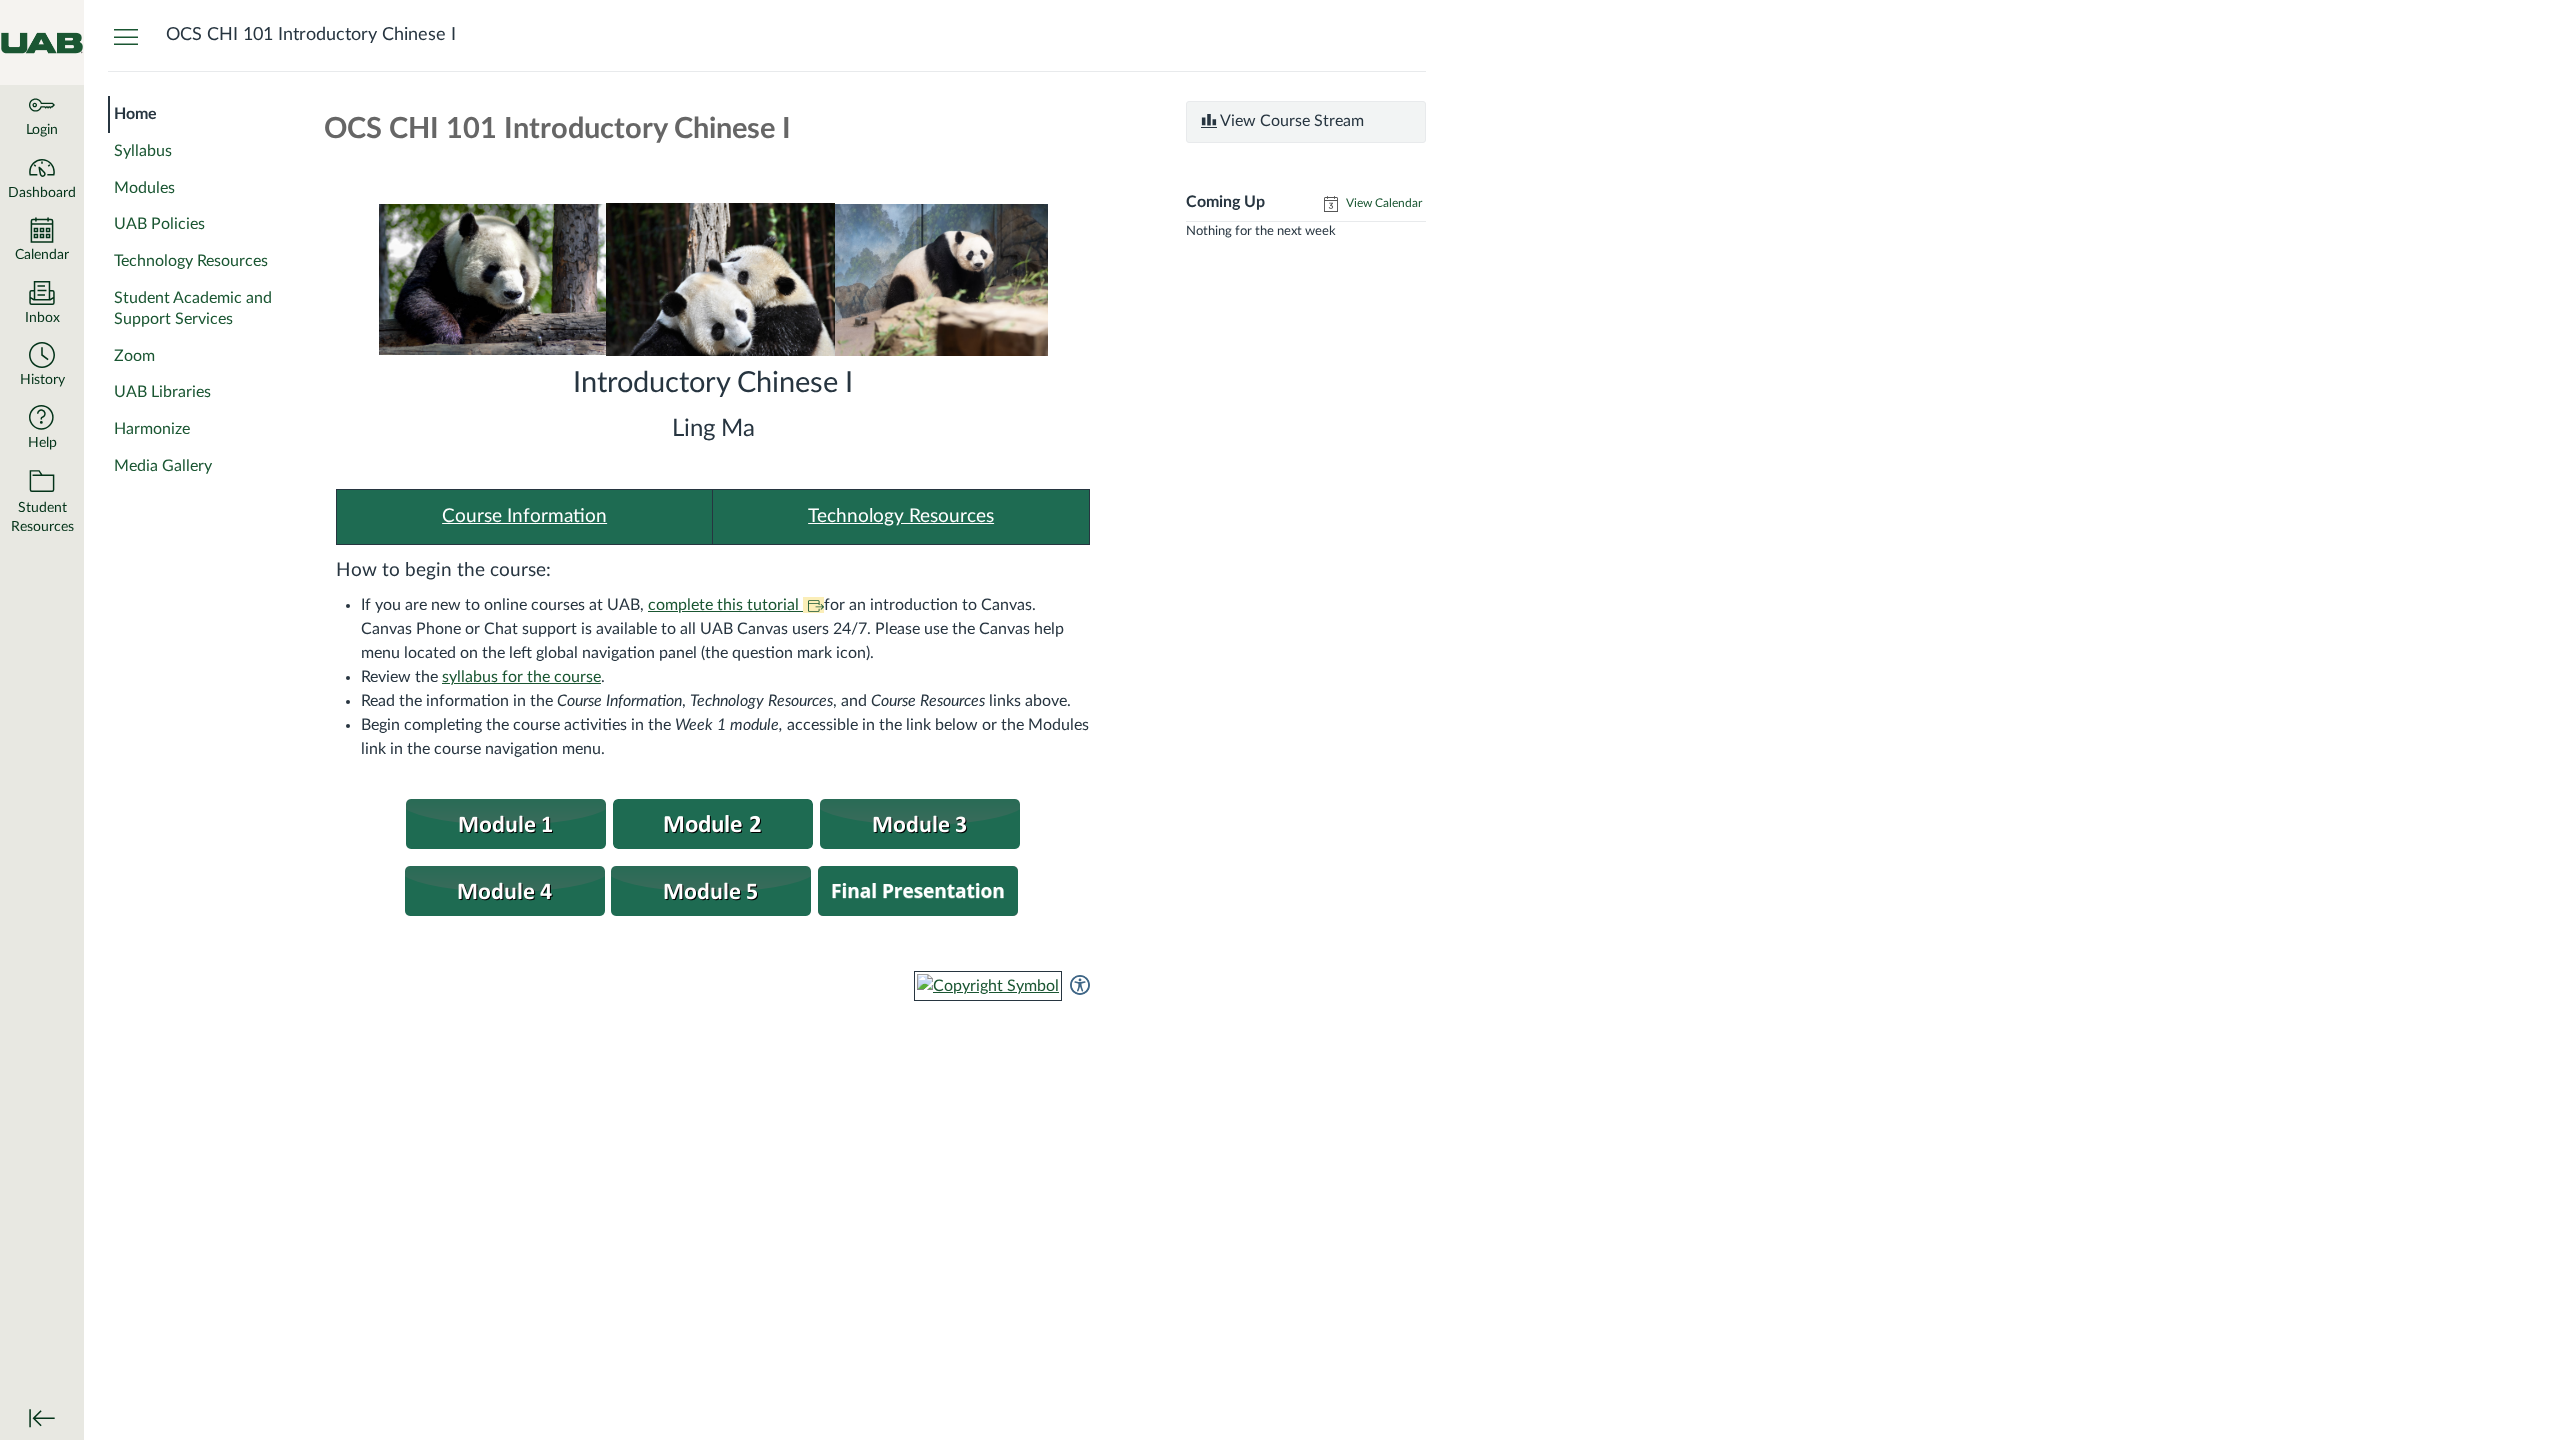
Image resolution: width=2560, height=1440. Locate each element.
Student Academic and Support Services (193, 308)
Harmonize (152, 429)
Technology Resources (191, 261)
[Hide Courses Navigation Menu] (126, 36)
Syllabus (143, 151)
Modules (144, 188)
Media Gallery (163, 466)
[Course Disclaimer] (713, 823)
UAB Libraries (162, 392)
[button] (42, 366)
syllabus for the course (521, 677)
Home (135, 114)
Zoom (134, 356)
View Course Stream (1290, 121)
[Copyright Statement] (988, 985)
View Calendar (1382, 203)
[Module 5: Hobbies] (506, 823)
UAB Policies (159, 224)
